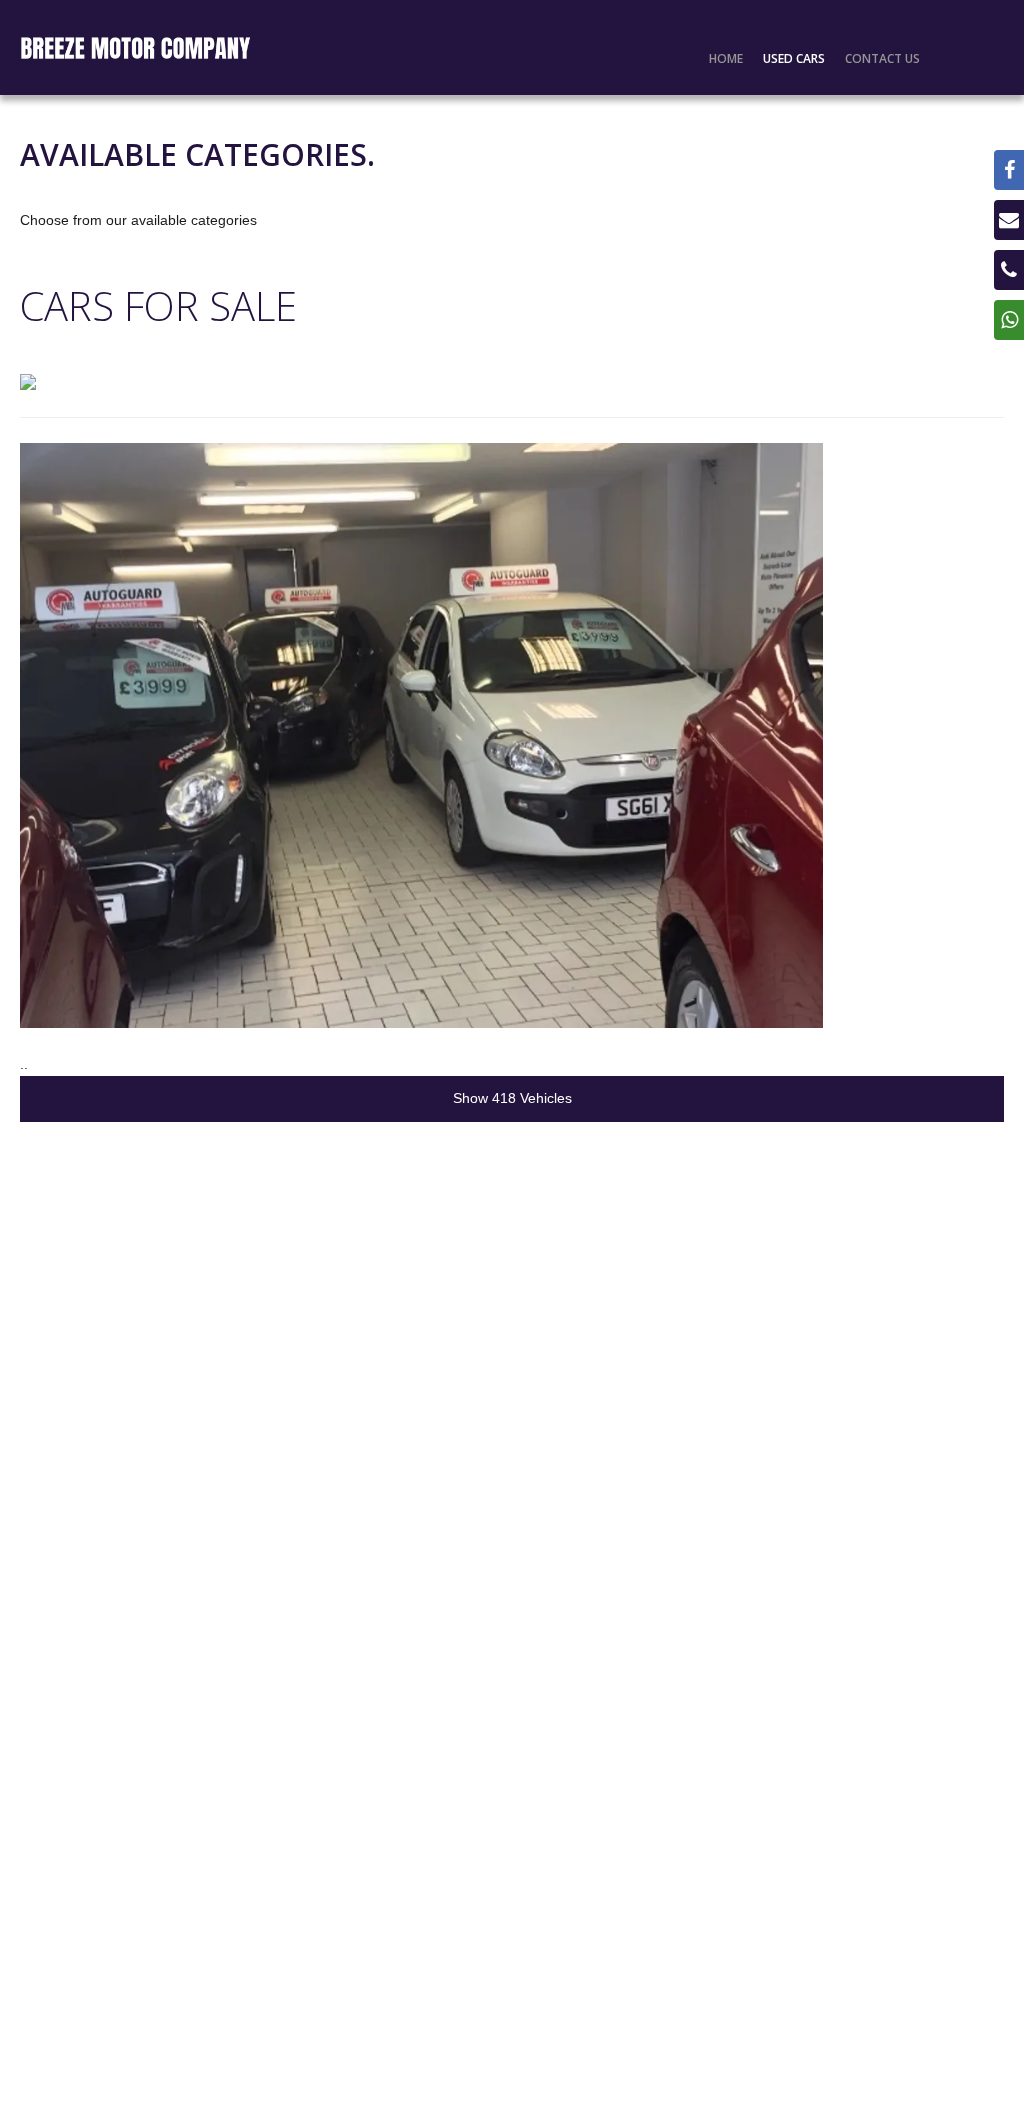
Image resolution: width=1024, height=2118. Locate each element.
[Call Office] (1009, 270)
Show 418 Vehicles (512, 1098)
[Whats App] (1009, 320)
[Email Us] (1009, 220)
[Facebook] (1009, 170)
